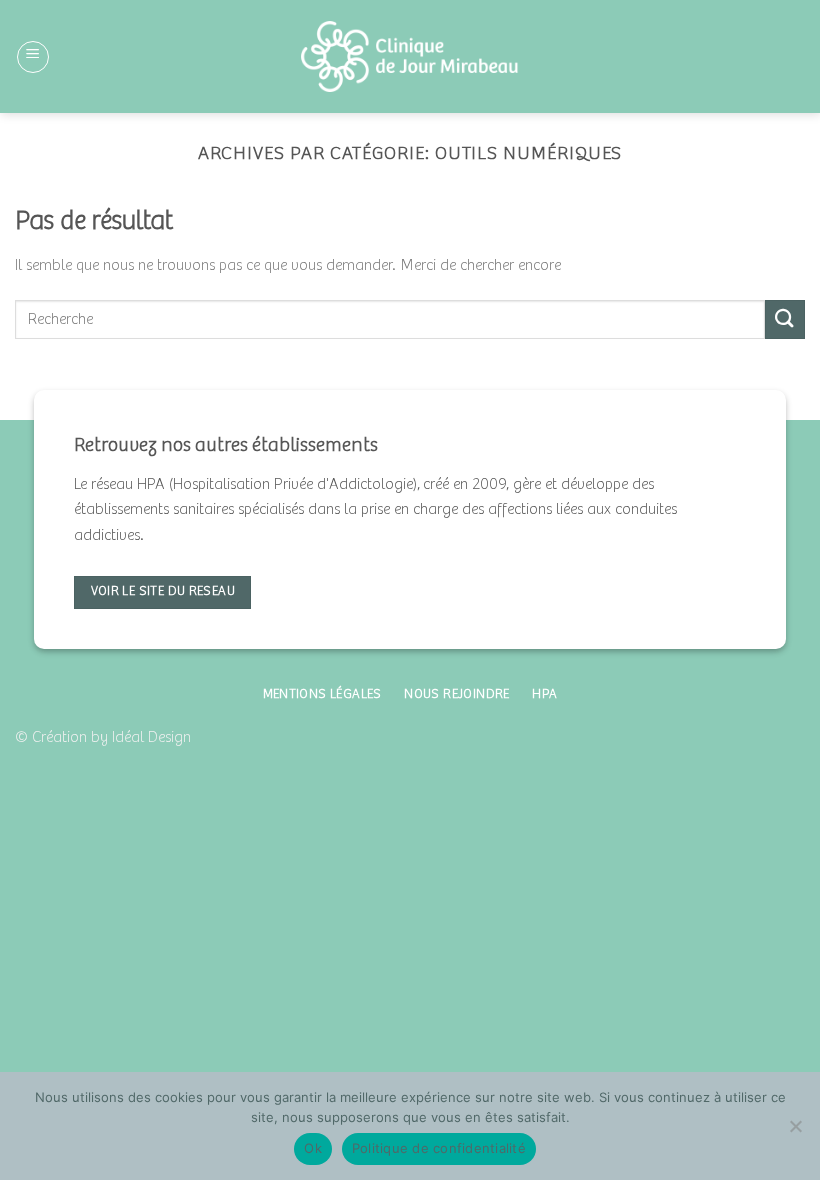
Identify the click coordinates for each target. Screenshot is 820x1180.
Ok (313, 1148)
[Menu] (33, 57)
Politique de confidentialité (439, 1148)
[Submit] (785, 319)
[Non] (795, 1132)
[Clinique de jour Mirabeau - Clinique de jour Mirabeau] (410, 56)
